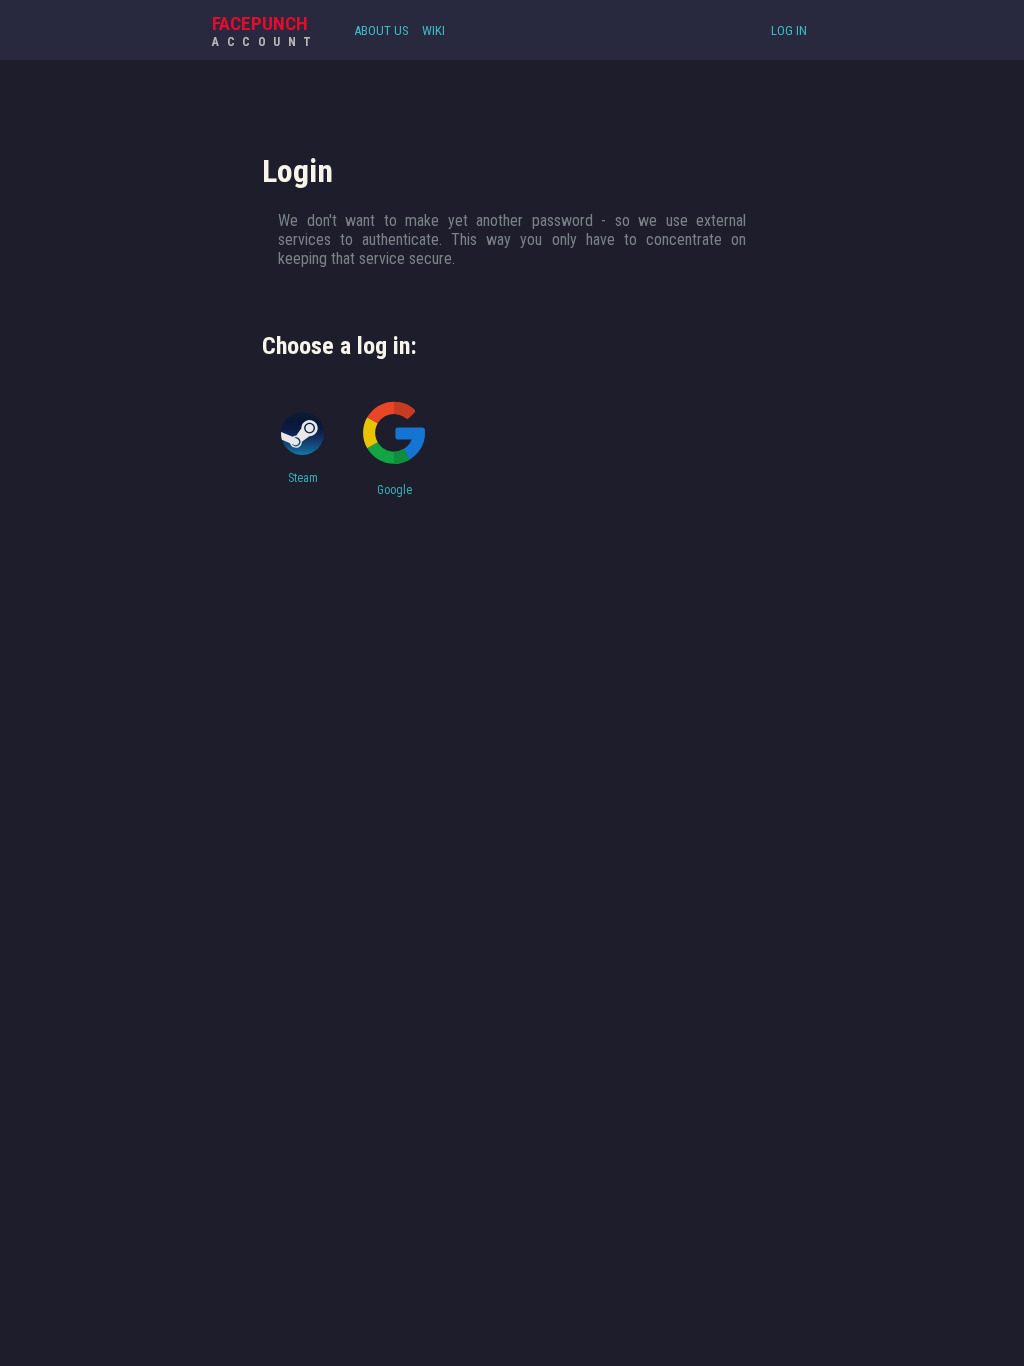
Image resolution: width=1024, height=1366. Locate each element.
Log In (789, 30)
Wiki (433, 30)
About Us (381, 30)
